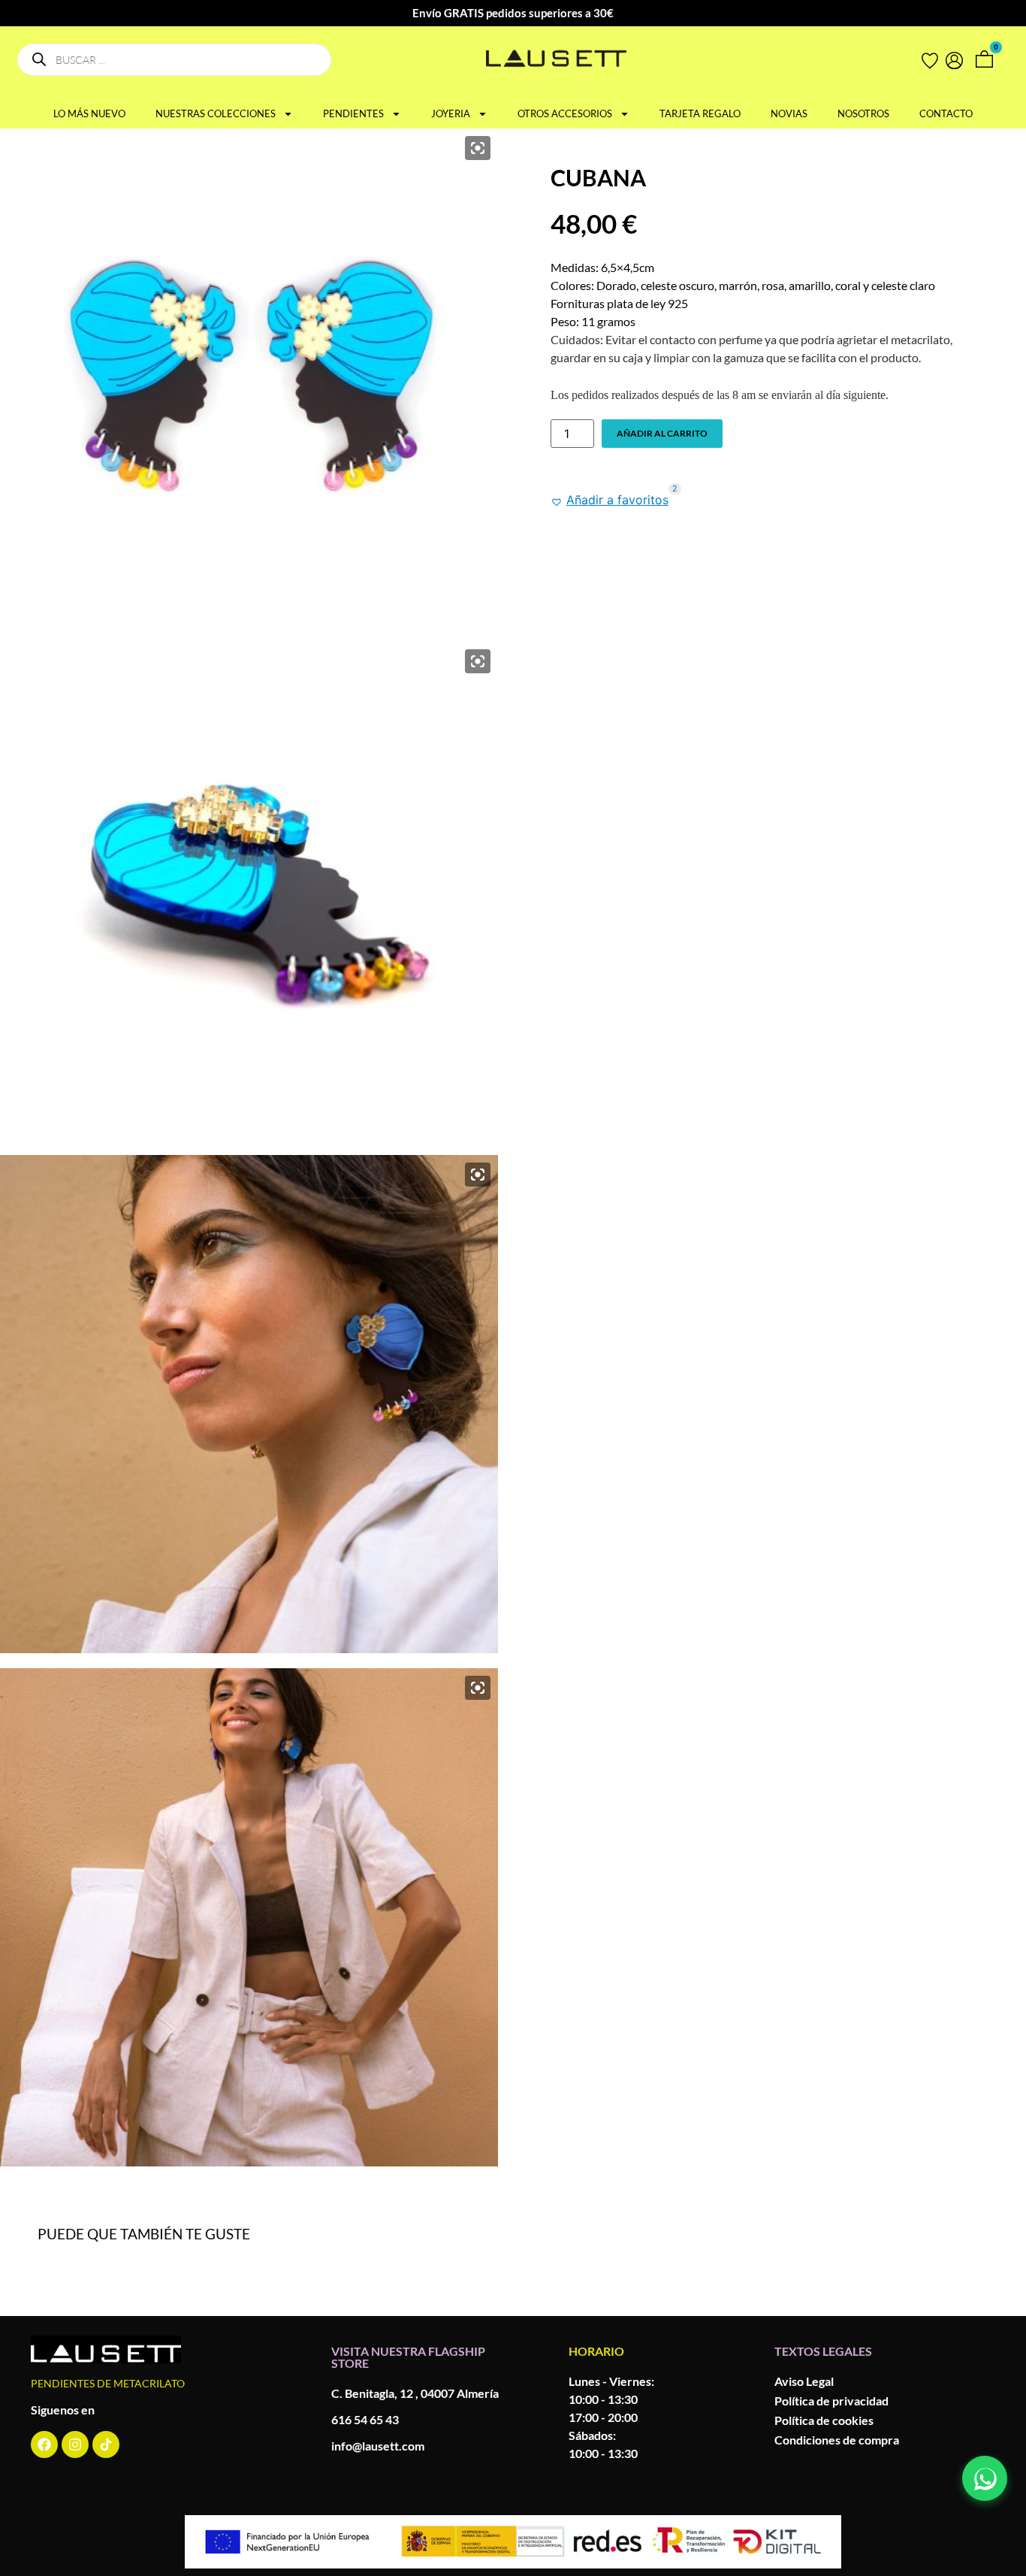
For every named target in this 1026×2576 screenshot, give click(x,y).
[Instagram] (75, 2444)
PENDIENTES (353, 113)
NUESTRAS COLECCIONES (216, 113)
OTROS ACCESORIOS (565, 113)
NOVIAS (789, 113)
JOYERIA (451, 113)
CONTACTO (946, 113)
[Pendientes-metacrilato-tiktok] (106, 2444)
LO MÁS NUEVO (89, 113)
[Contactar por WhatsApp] (985, 2478)
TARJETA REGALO (700, 113)
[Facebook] (44, 2444)
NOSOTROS (863, 113)
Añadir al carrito (662, 433)
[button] (610, 500)
